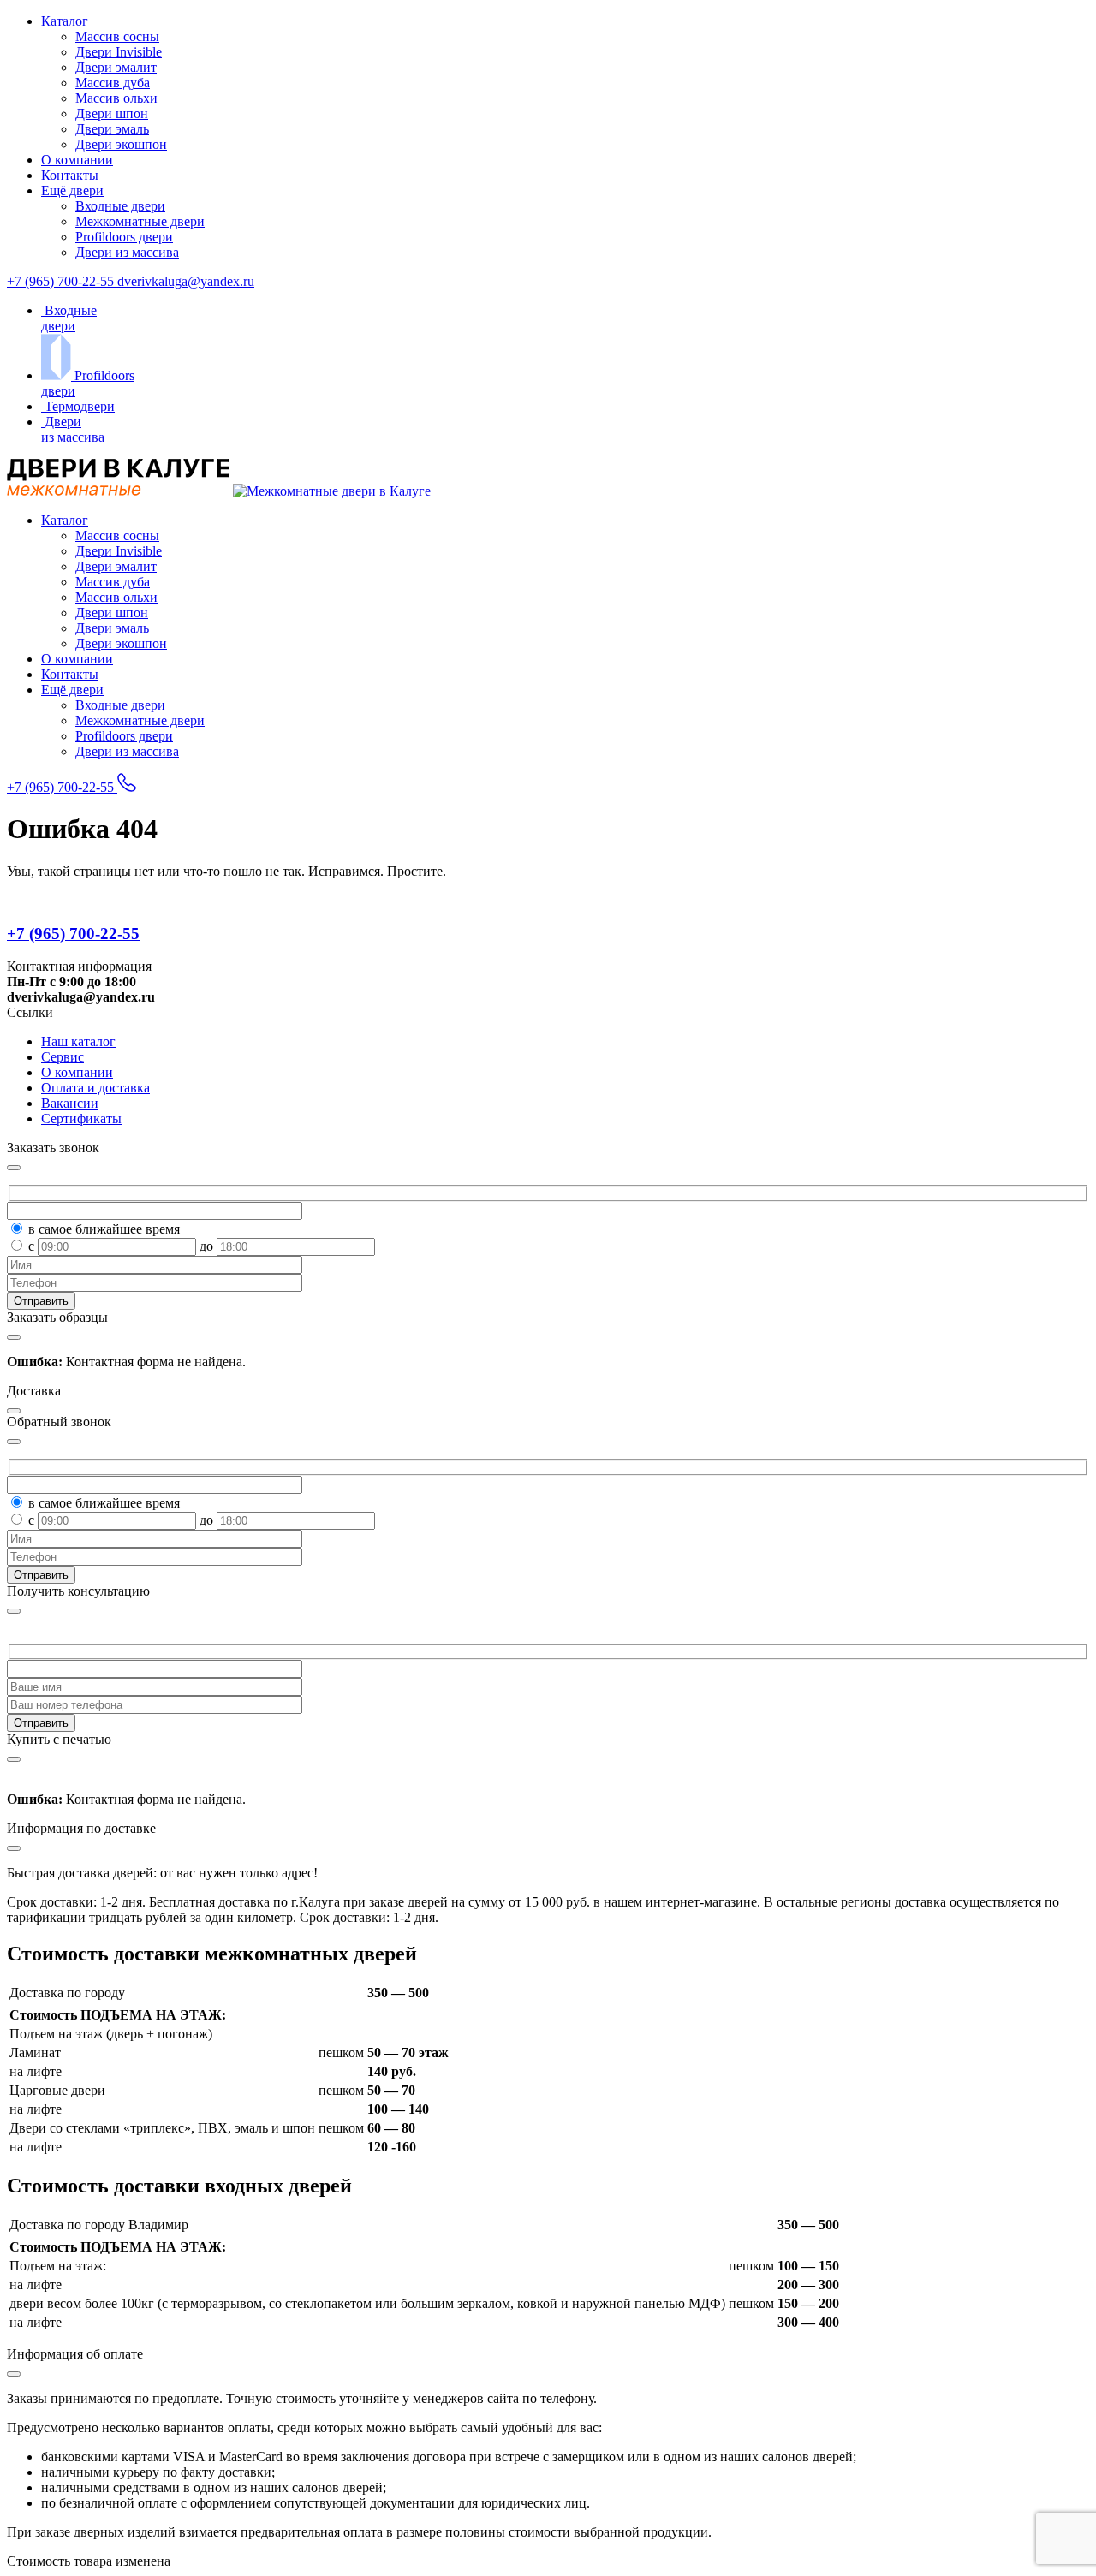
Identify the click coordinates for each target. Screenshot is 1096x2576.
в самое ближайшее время (104, 1229)
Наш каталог (78, 1041)
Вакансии (70, 1103)
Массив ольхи (116, 98)
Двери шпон (112, 113)
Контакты (70, 175)
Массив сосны (117, 36)
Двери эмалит (116, 67)
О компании (77, 160)
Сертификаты (81, 1118)
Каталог (65, 21)
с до (122, 1246)
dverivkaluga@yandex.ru (186, 281)
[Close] (14, 1611)
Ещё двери (72, 190)
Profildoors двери (124, 237)
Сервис (63, 1057)
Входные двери (120, 206)
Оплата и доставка (95, 1088)
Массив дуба (113, 83)
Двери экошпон (121, 144)
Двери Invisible (119, 52)
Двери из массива (127, 252)
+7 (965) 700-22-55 (62, 281)
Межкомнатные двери (140, 221)
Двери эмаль (112, 129)
